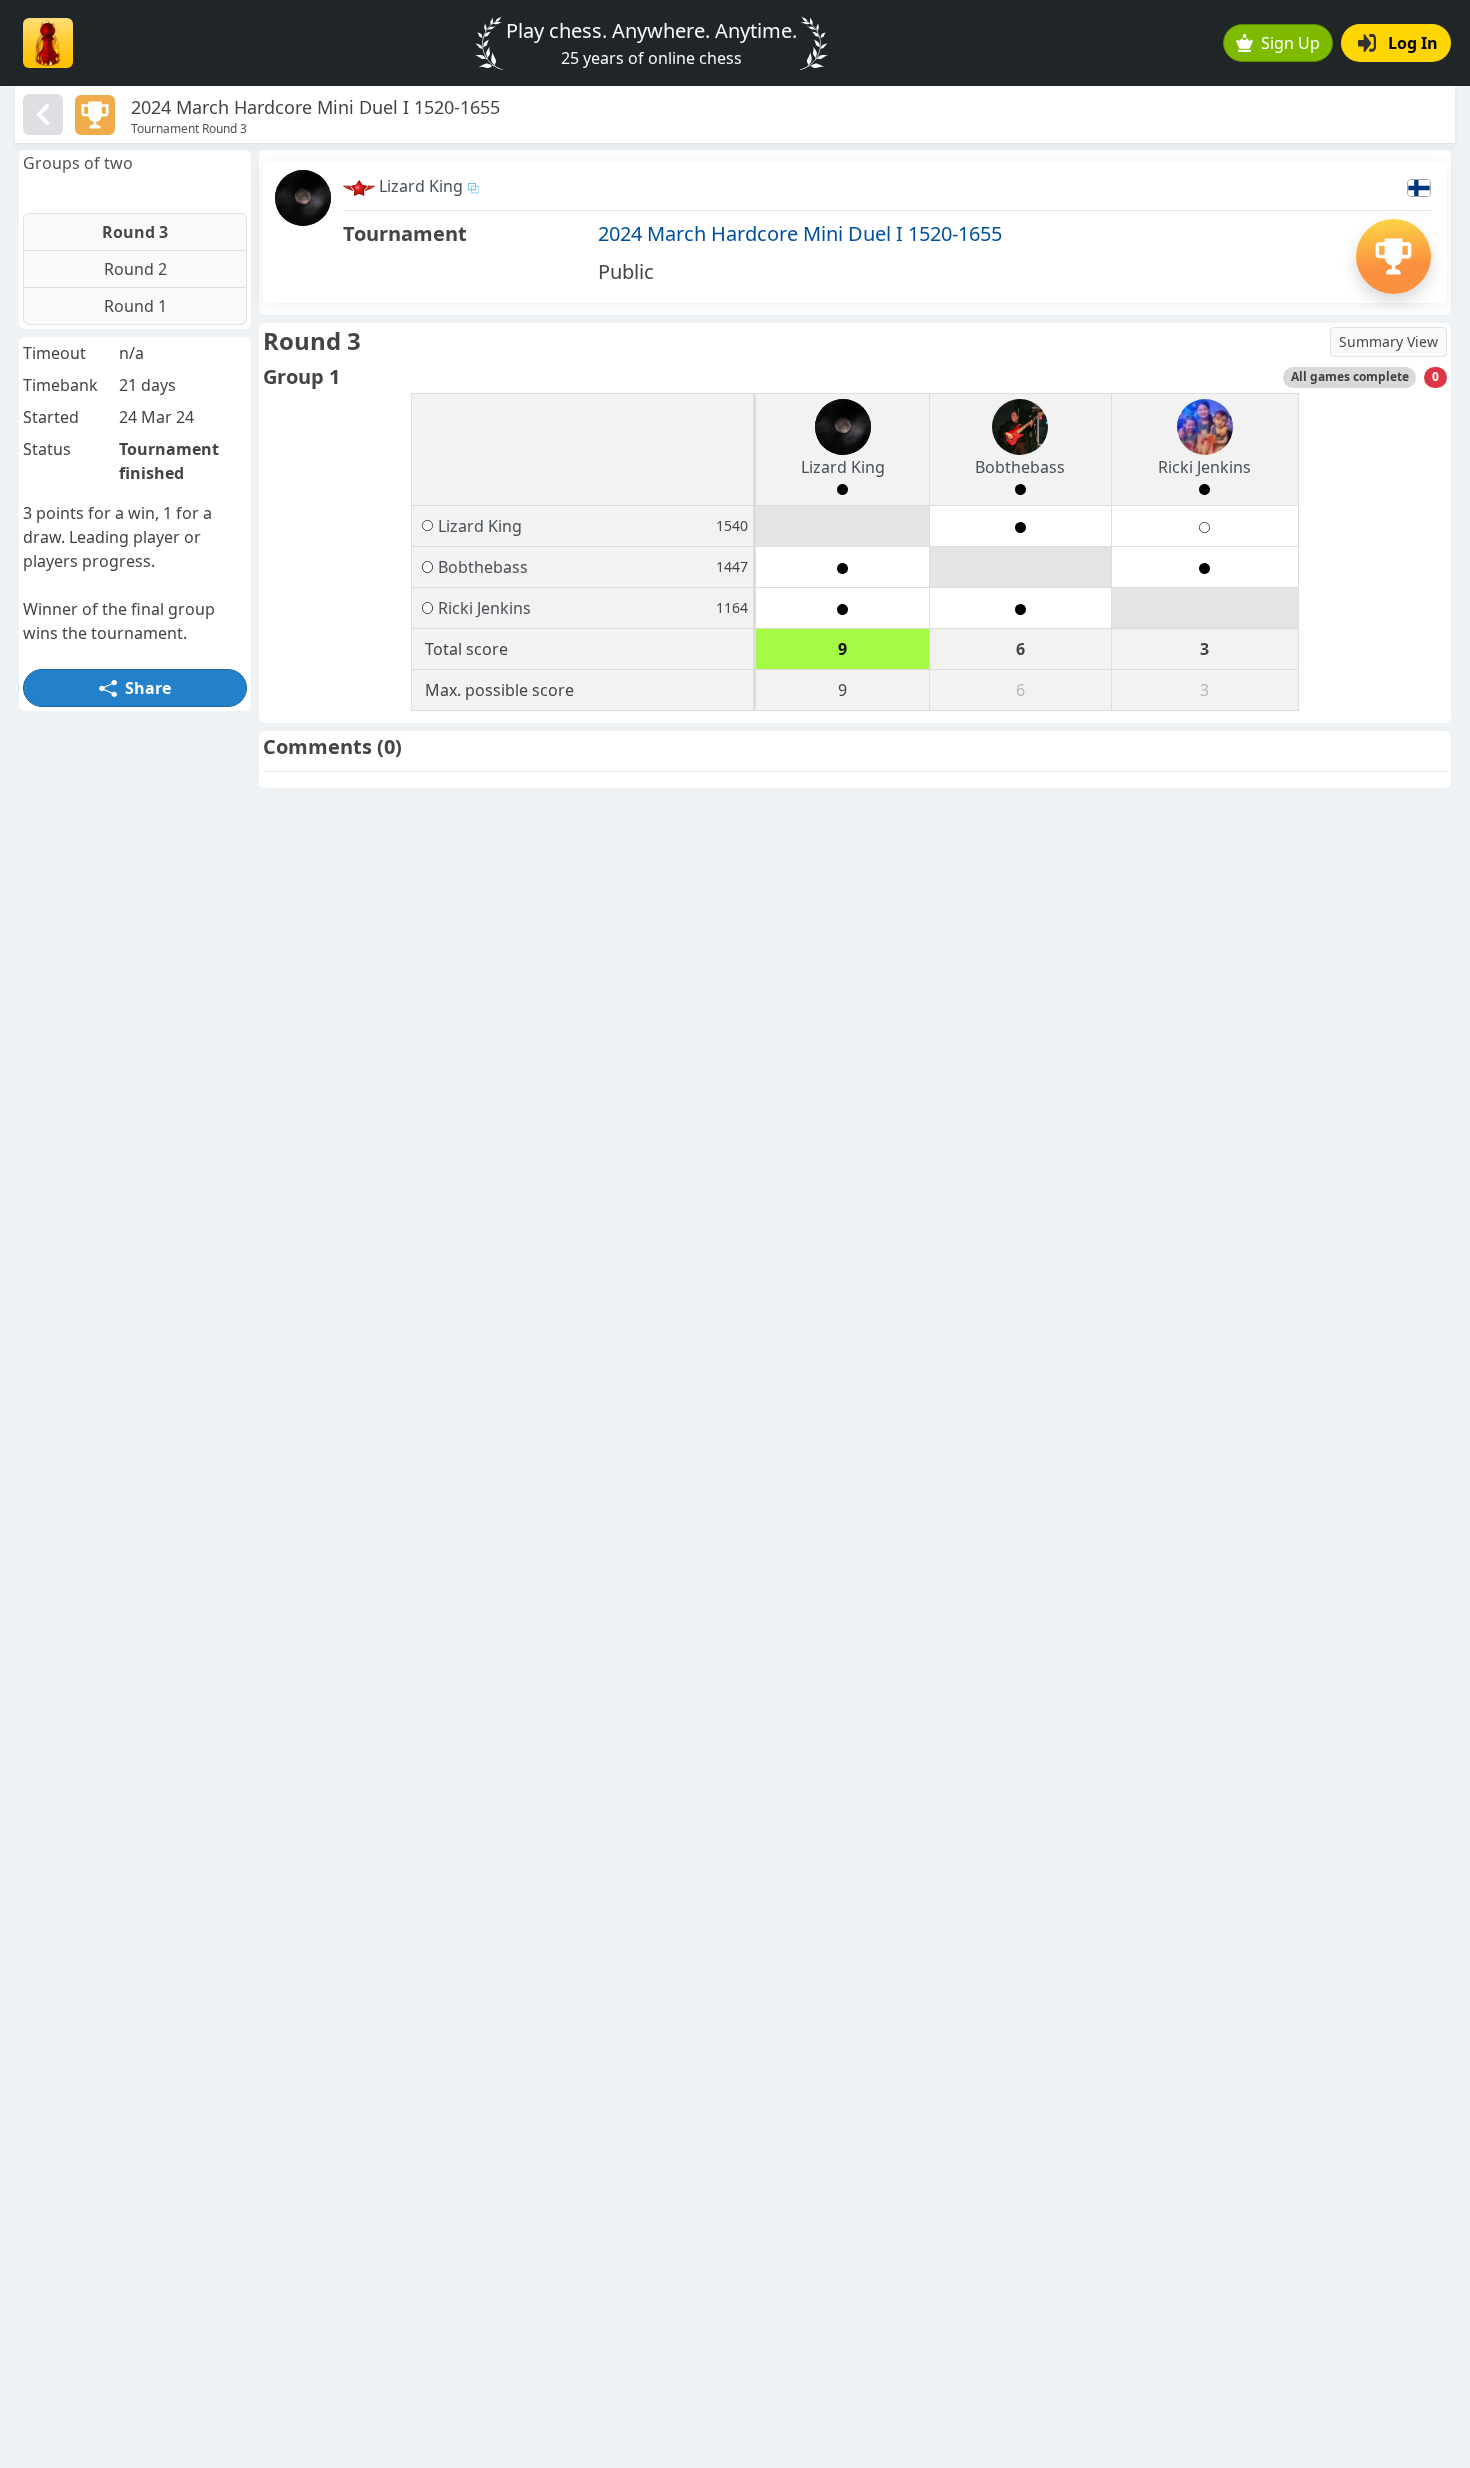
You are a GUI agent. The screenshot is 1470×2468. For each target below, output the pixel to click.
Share (148, 688)
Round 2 (135, 269)
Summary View (1388, 341)
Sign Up (1290, 43)
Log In (1413, 43)
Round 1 (135, 306)
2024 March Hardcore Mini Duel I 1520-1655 (800, 233)
